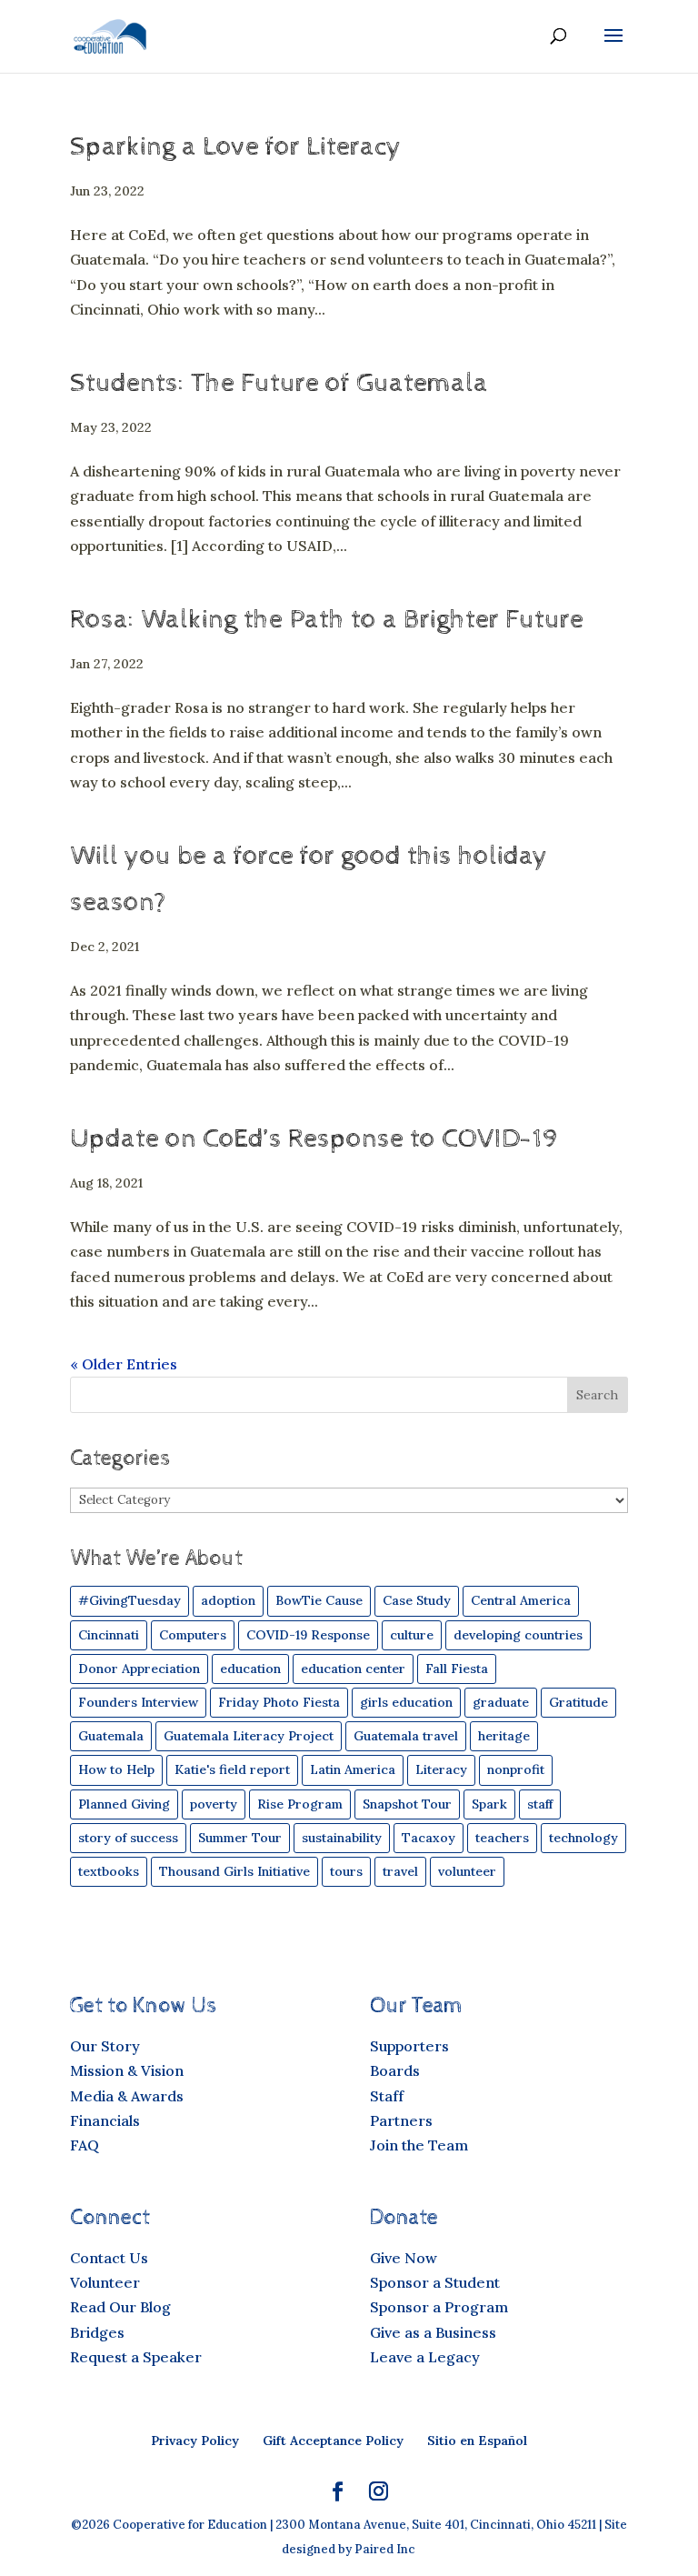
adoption (228, 1600)
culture (412, 1635)
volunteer (467, 1871)
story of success (128, 1838)
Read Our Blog (120, 2307)
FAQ (85, 2145)
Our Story (105, 2046)
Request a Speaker (136, 2357)
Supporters (409, 2046)
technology (583, 1838)
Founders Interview (138, 1702)
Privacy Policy (195, 2441)
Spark (489, 1804)
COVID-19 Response (308, 1635)
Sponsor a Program (439, 2307)
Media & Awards (127, 2096)
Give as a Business (433, 2332)
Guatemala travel (406, 1736)
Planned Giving (124, 1804)
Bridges (97, 2332)
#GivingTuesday (130, 1600)
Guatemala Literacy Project (249, 1736)
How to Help (116, 1769)
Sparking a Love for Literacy (236, 147)
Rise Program (300, 1804)
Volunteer (105, 2282)
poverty (214, 1804)
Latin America (353, 1769)
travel (400, 1871)
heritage (504, 1736)
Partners (401, 2120)
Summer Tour (240, 1838)
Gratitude (578, 1702)
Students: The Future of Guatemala (279, 383)
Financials (105, 2120)
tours (346, 1871)
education (250, 1669)
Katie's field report (232, 1769)
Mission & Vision (127, 2070)
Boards (395, 2070)
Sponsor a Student (435, 2282)
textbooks (109, 1871)
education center (353, 1669)
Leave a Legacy (425, 2357)
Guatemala (111, 1736)
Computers (193, 1635)
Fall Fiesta (457, 1669)
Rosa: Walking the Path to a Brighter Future (327, 620)
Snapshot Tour (407, 1804)
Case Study (417, 1600)
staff (540, 1804)
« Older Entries (124, 1364)
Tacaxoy (429, 1838)
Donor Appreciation (139, 1669)
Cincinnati (109, 1635)
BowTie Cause (319, 1600)
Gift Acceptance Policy (333, 2441)
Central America (521, 1600)
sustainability (342, 1838)
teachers (502, 1838)
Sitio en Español (477, 2441)
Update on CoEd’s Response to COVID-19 (314, 1139)
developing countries (518, 1635)
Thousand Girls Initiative (234, 1871)
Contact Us (109, 2258)
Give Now (404, 2258)
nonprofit (516, 1769)
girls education (406, 1702)
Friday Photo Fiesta (279, 1702)
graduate (501, 1702)
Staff (387, 2096)
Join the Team (419, 2145)
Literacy (441, 1769)
